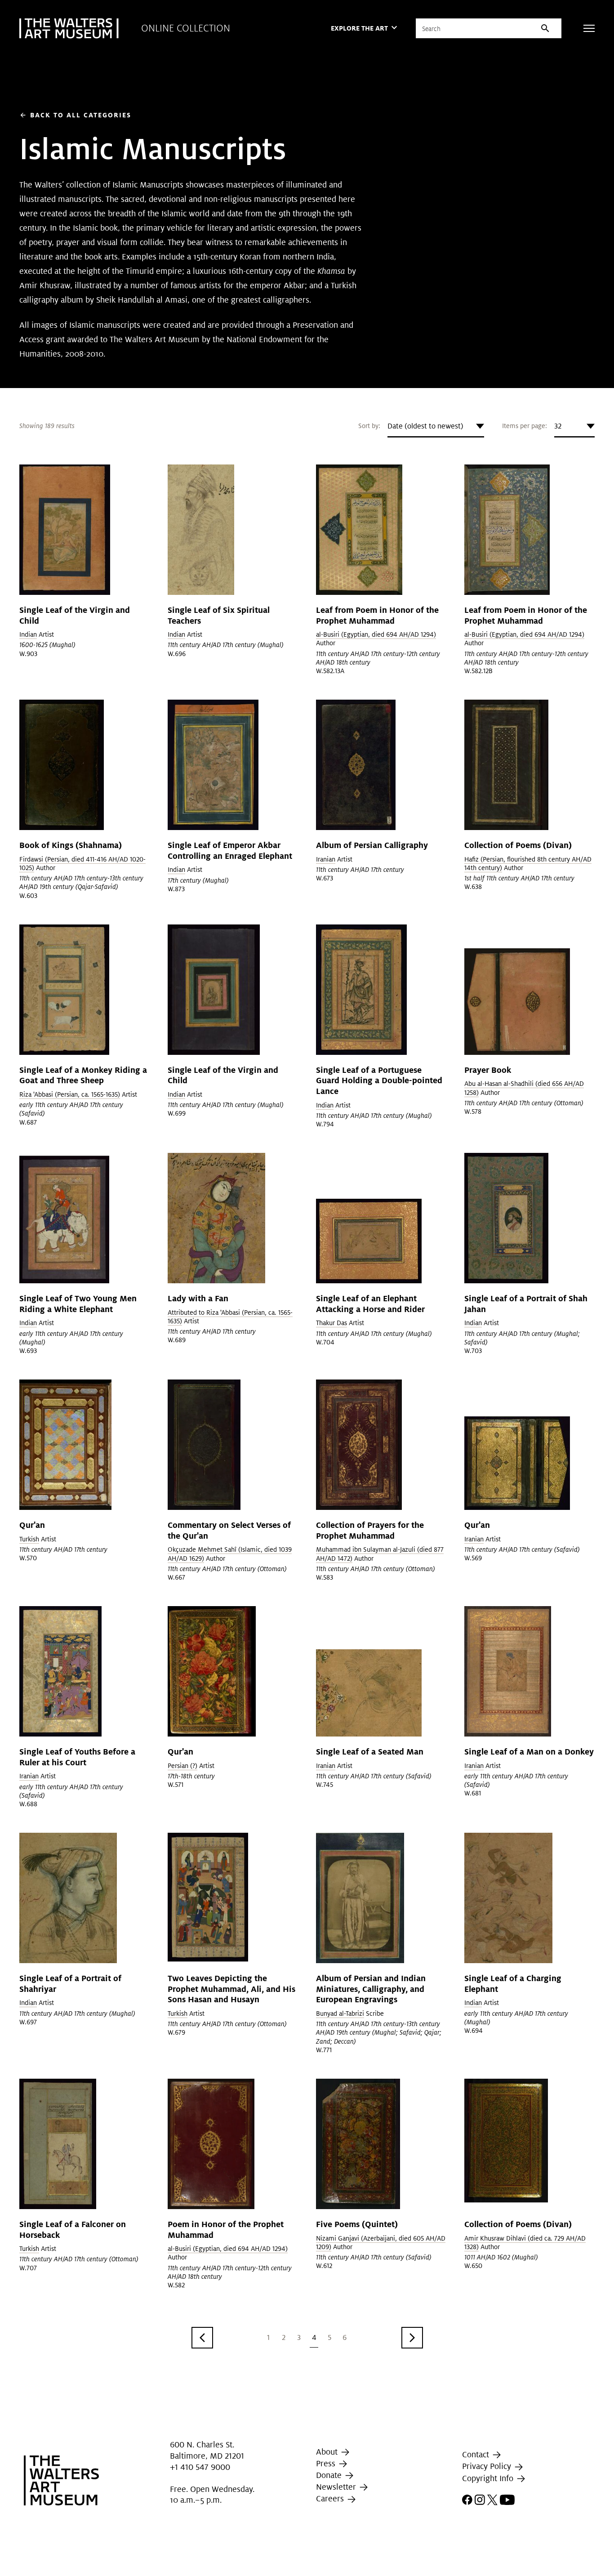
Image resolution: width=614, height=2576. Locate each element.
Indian (28, 634)
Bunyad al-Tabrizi (340, 2013)
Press (327, 2463)
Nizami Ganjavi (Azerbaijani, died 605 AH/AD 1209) (381, 2243)
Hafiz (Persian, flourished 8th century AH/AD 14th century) (528, 864)
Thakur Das (331, 1323)
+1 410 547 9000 (200, 2467)
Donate (330, 2475)
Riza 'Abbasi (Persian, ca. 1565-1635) (70, 1094)
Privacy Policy (488, 2467)
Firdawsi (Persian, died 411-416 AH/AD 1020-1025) (82, 864)
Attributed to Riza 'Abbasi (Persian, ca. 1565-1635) (230, 1317)
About (328, 2452)
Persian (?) (182, 1766)
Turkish (29, 1539)
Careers (331, 2498)
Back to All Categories (75, 115)
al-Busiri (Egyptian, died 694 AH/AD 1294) (376, 634)
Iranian (326, 859)
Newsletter (337, 2487)
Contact (477, 2454)
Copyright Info (489, 2478)
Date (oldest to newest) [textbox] (425, 426)
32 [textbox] (558, 426)
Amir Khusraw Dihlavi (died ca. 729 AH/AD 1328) (525, 2243)
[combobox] (436, 426)
